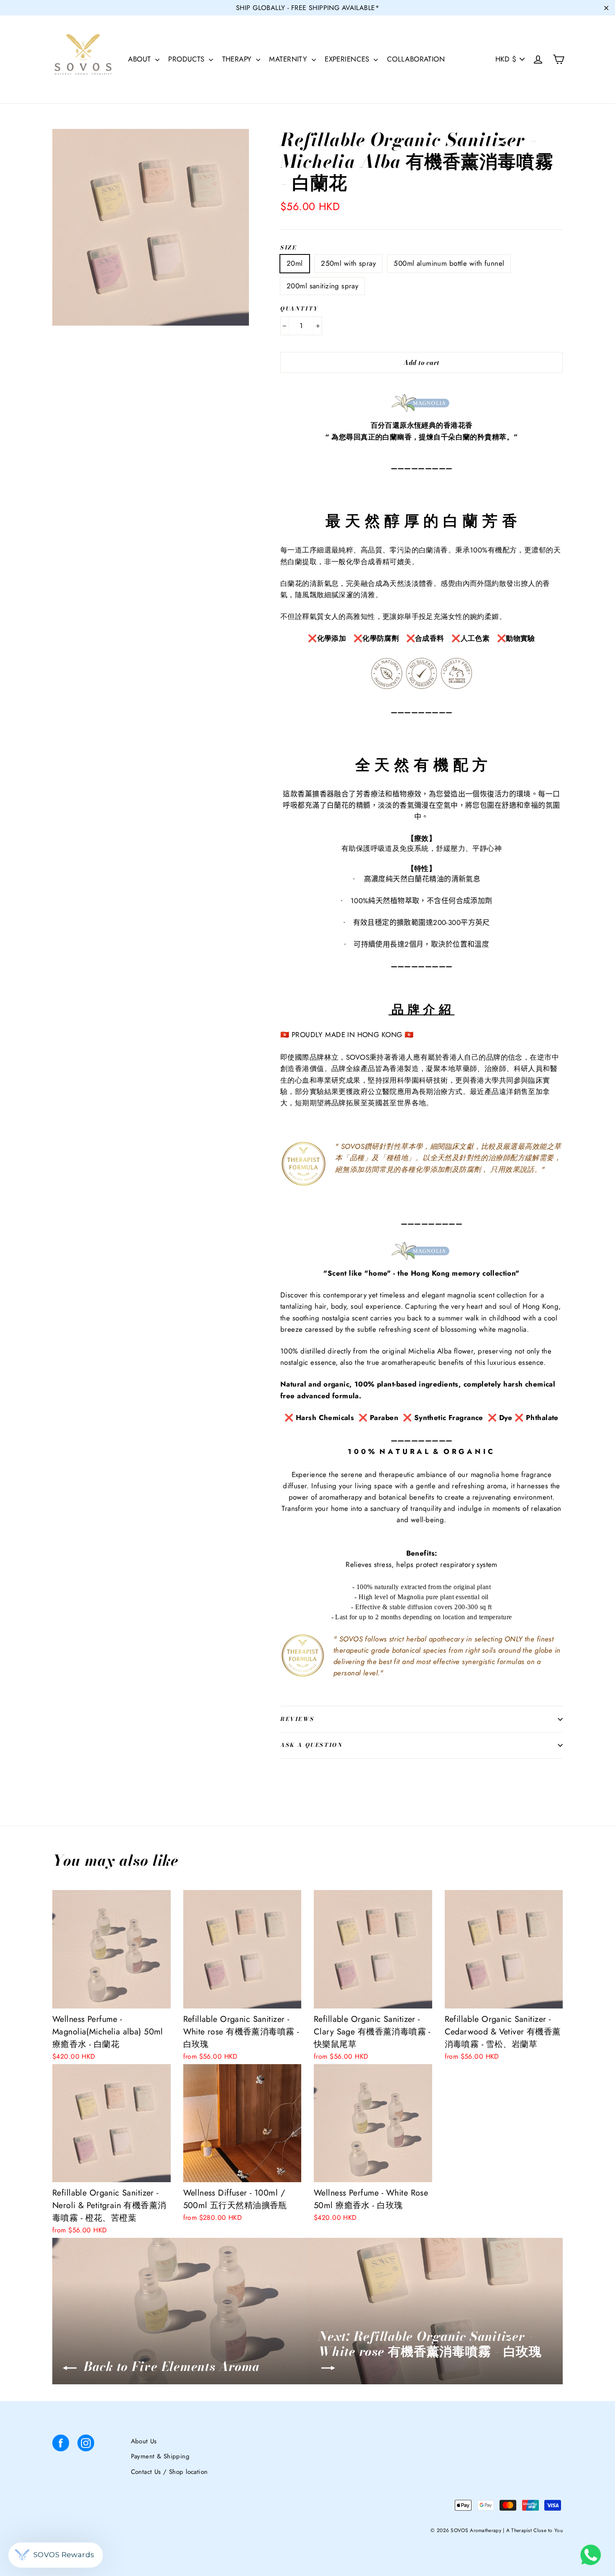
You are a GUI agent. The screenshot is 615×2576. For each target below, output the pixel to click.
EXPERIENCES (348, 59)
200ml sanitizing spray (322, 286)
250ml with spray (348, 263)
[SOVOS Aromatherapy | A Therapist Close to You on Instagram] (86, 2445)
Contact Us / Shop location (169, 2472)
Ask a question (311, 1745)
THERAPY (238, 59)
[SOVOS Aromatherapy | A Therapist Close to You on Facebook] (61, 2445)
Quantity (300, 309)
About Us (144, 2441)
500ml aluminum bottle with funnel (449, 263)
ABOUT (141, 59)
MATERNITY (289, 59)
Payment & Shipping (160, 2456)
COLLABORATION (416, 59)
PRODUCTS (187, 59)
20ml (295, 263)
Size (288, 248)
